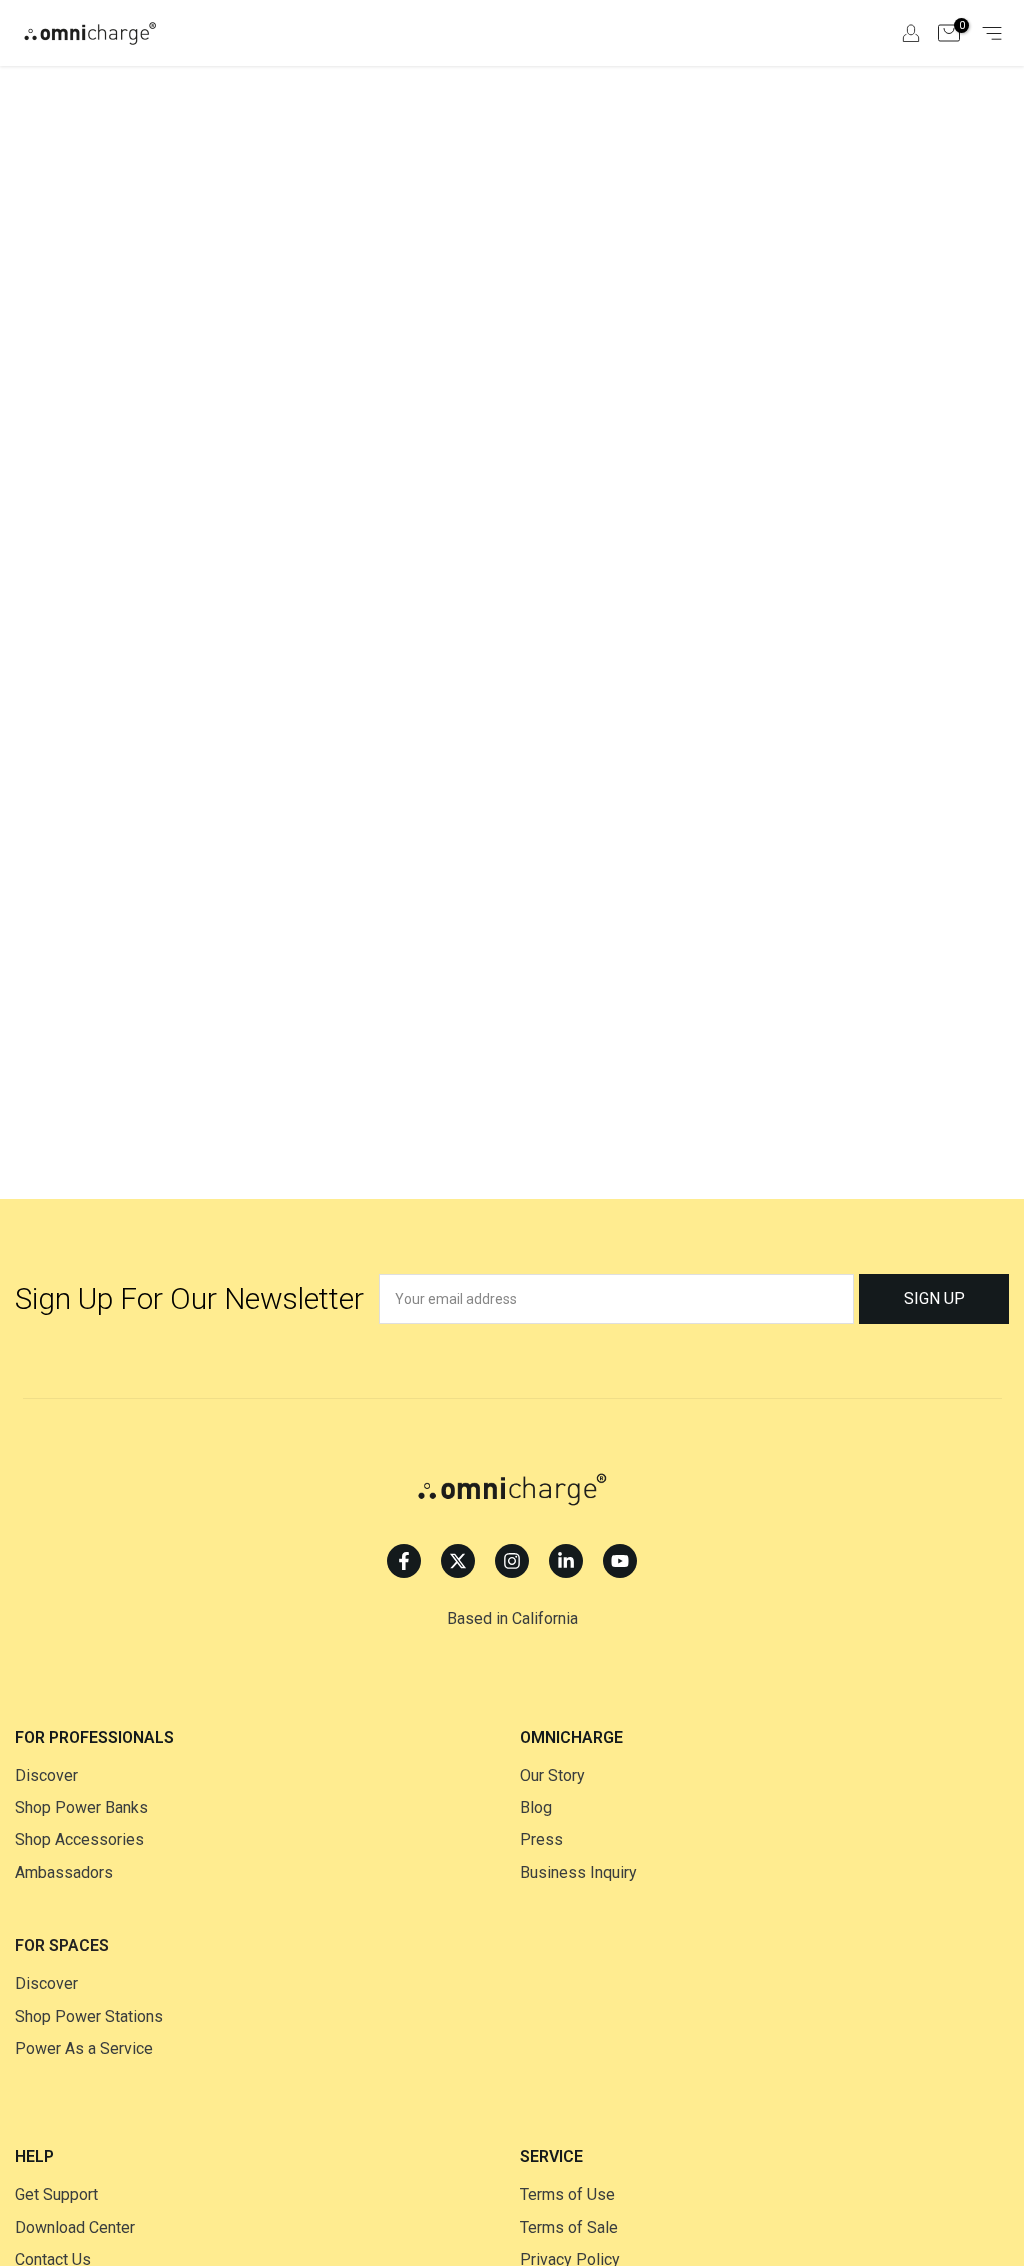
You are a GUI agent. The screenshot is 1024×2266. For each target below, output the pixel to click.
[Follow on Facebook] (404, 1561)
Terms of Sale (569, 2227)
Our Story (552, 1775)
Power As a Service (84, 2048)
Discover (46, 1775)
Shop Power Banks (81, 1807)
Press (541, 1839)
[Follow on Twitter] (458, 1561)
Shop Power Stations (89, 2016)
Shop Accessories (79, 1839)
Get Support (56, 2194)
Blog (536, 1807)
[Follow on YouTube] (620, 1561)
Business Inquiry (578, 1872)
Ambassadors (64, 1872)
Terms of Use (567, 2194)
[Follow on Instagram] (512, 1561)
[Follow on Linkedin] (566, 1561)
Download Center (75, 2227)
